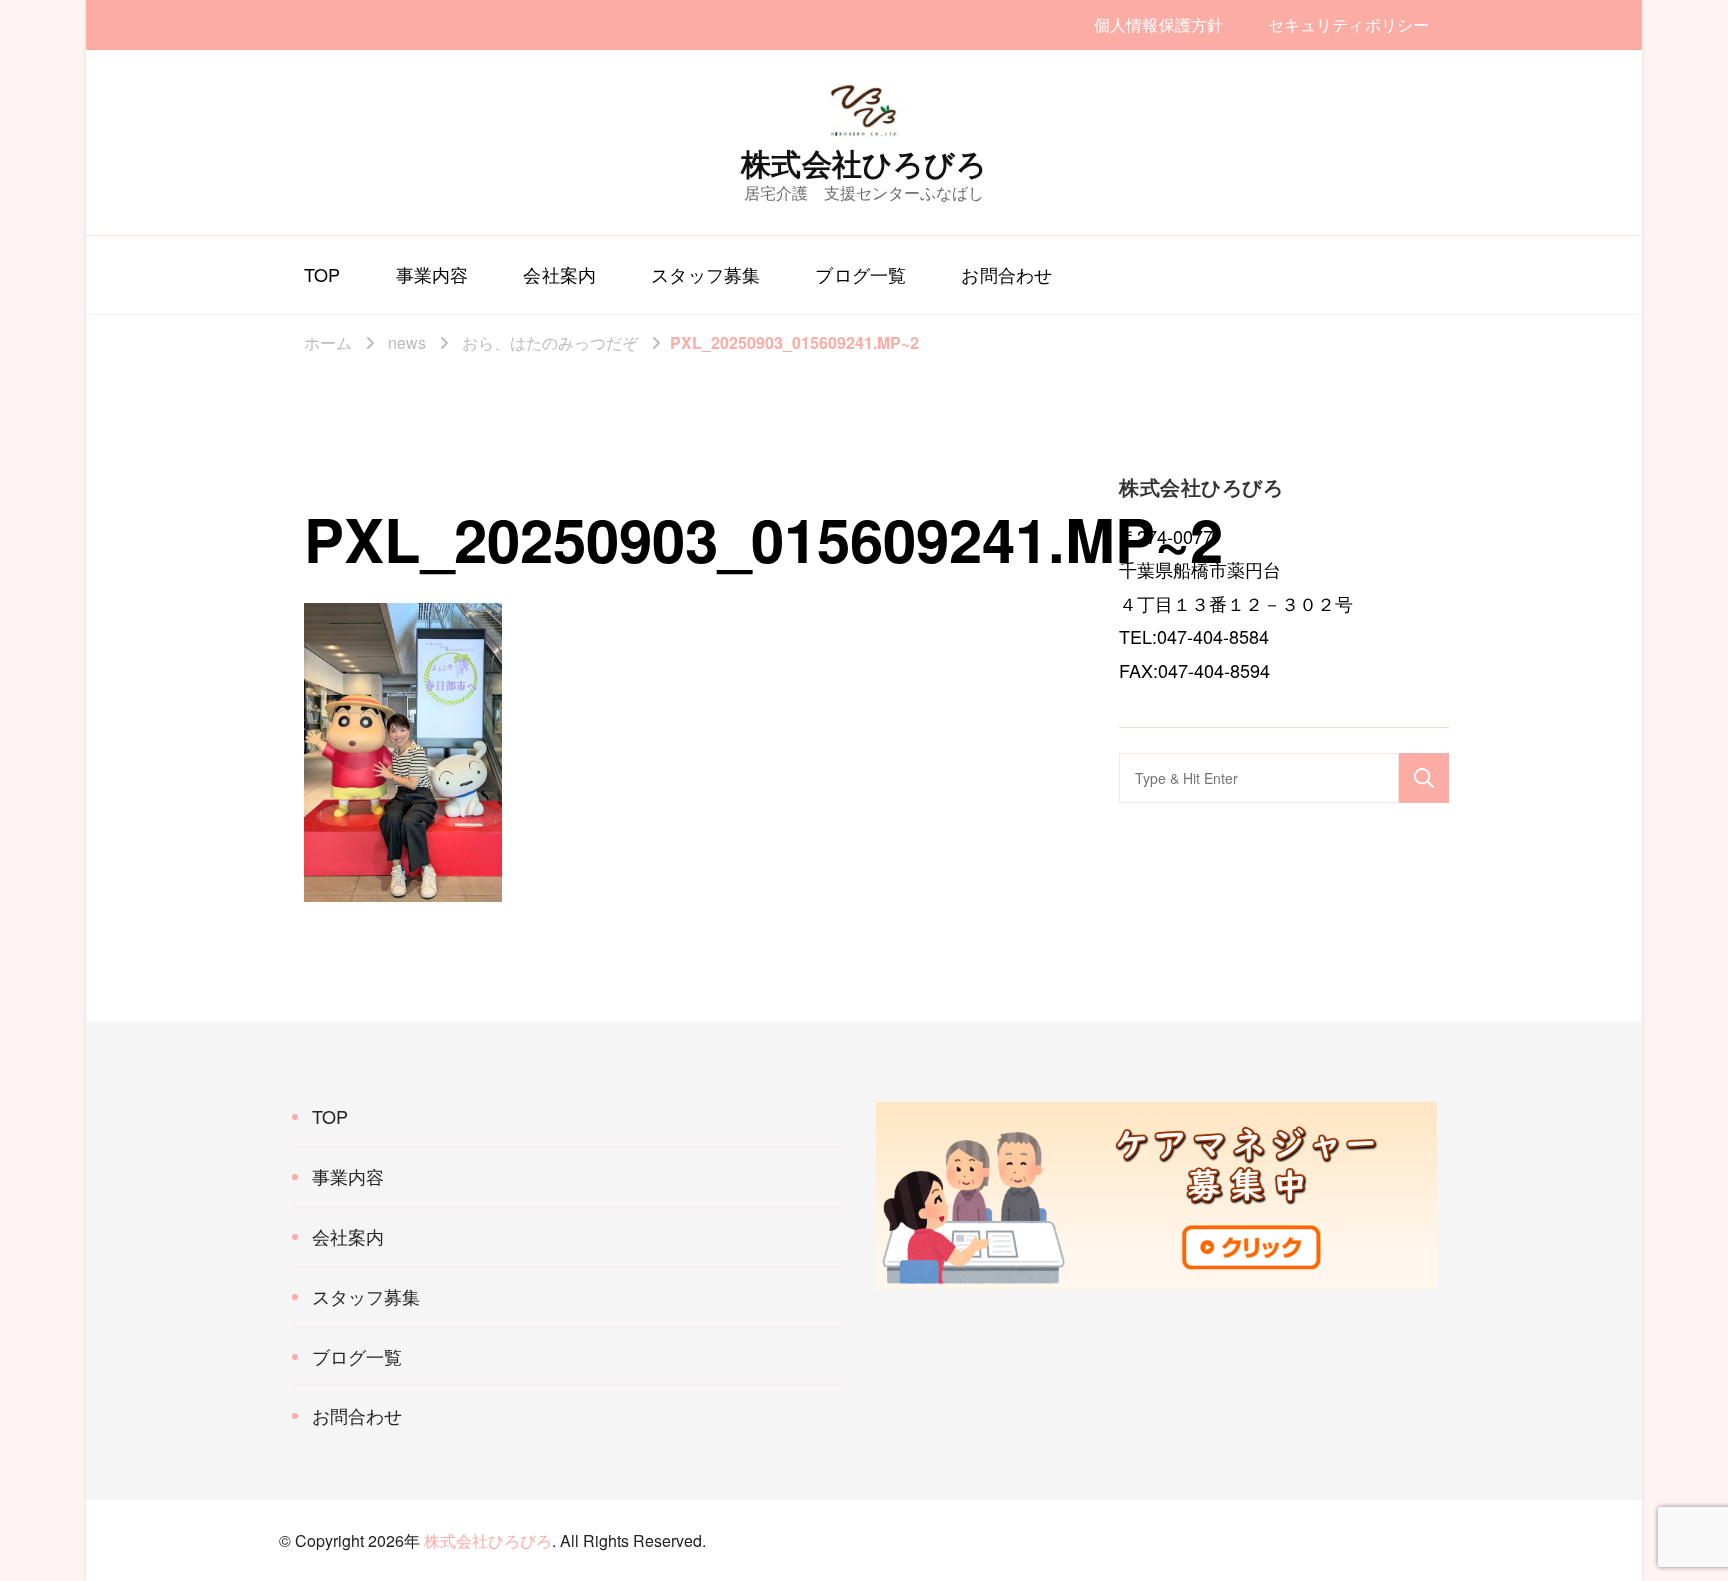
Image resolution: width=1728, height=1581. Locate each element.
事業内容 (432, 274)
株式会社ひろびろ (864, 162)
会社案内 (559, 274)
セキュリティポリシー (1348, 24)
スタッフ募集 (705, 274)
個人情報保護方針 (1158, 24)
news (407, 342)
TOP (322, 274)
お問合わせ (1006, 274)
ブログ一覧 (860, 274)
